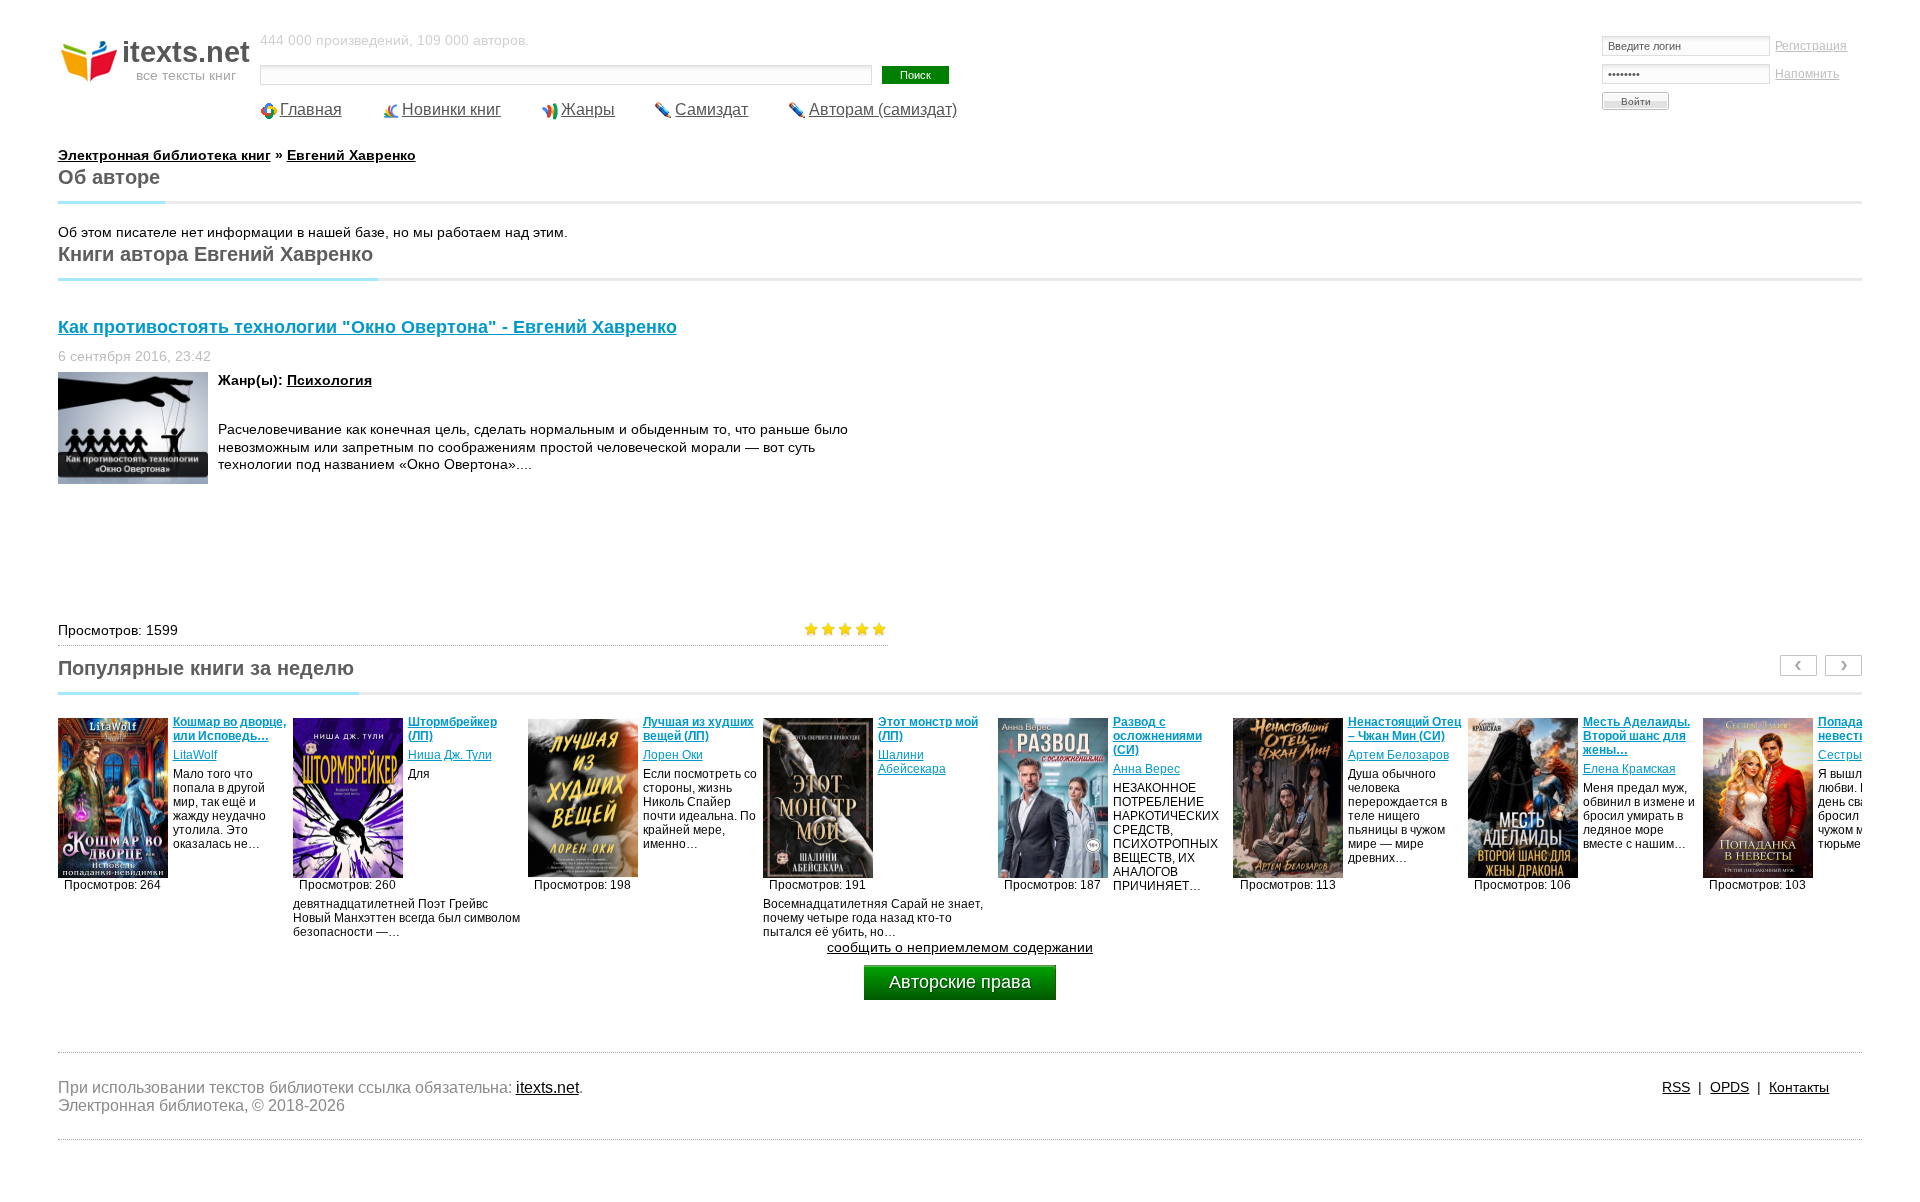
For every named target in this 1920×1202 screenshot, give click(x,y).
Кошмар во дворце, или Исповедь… (229, 729)
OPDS (1729, 1087)
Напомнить (1807, 74)
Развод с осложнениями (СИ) (1157, 736)
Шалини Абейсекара (912, 762)
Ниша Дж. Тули (450, 755)
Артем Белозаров (1398, 755)
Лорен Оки (673, 755)
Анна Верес (1146, 769)
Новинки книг (451, 109)
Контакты (1799, 1087)
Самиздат (711, 109)
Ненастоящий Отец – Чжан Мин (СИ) (1404, 729)
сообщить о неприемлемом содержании (960, 947)
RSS (1676, 1087)
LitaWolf (195, 755)
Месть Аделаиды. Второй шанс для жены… (1636, 736)
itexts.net (547, 1087)
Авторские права (960, 982)
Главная (311, 109)
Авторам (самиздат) (883, 109)
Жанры (588, 109)
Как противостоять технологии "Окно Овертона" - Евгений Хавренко (367, 327)
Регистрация (1811, 46)
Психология (329, 380)
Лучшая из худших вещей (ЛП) (698, 729)
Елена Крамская (1629, 769)
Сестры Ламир (1860, 755)
